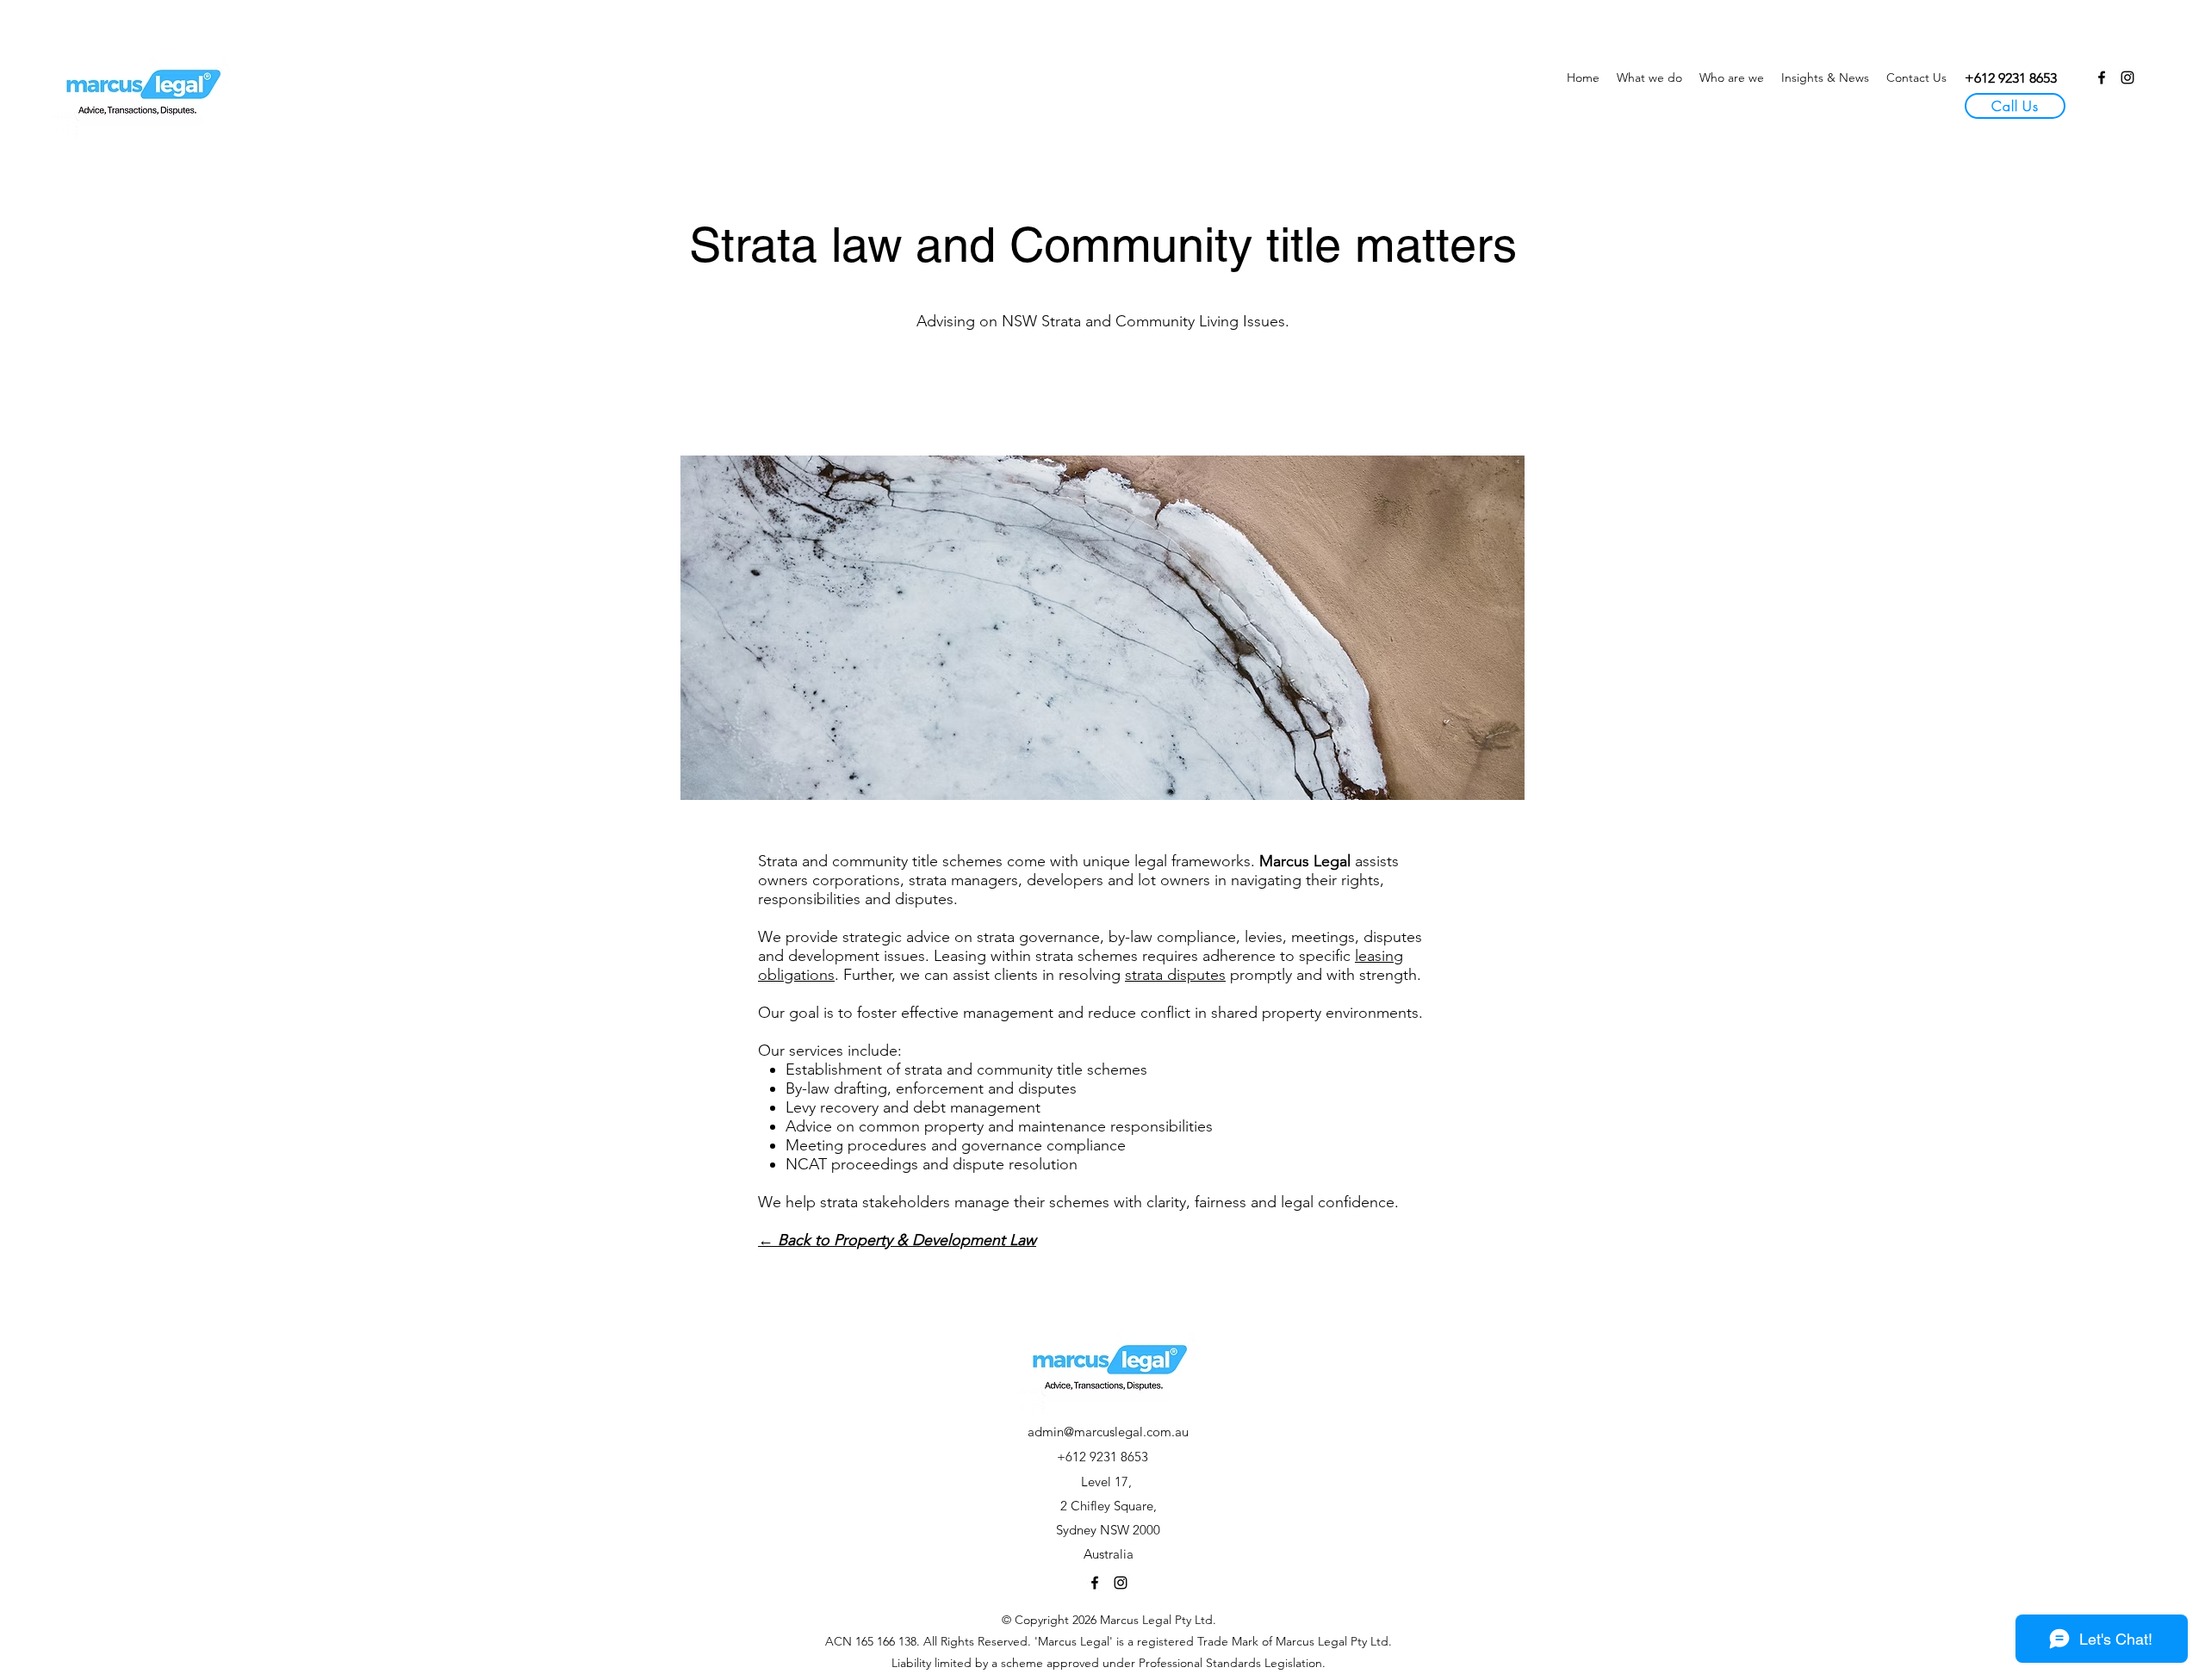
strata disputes (1175, 975)
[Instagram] (2127, 77)
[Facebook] (2102, 77)
